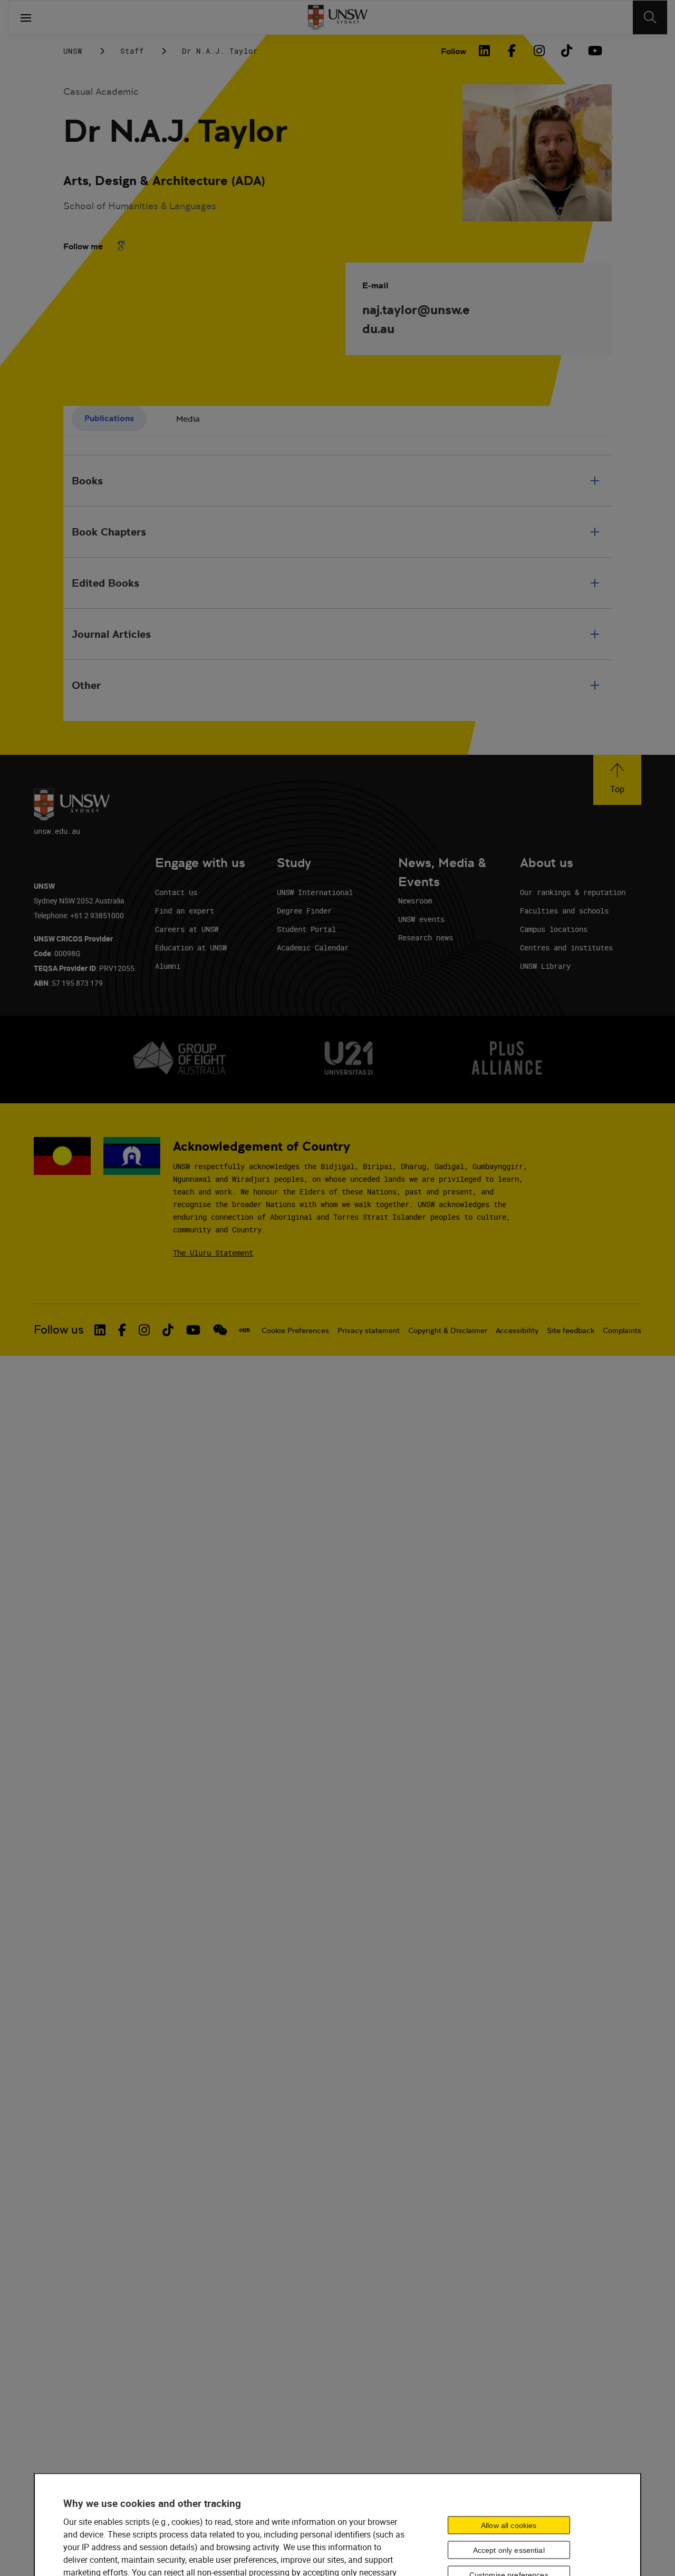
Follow (454, 51)
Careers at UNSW (187, 929)
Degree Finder (304, 911)
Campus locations (554, 929)
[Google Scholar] (121, 246)
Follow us (59, 1330)
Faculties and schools (564, 911)
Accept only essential (509, 2550)
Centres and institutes (566, 947)
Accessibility (517, 1330)
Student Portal (306, 929)
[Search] (650, 17)
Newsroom (415, 901)
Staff (132, 51)
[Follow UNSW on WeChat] (220, 1330)
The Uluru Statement (213, 1253)
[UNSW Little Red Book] (244, 1330)
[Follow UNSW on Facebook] (122, 1330)
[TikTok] (566, 51)
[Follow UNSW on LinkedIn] (100, 1330)
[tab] (109, 419)
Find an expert (185, 911)
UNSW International (315, 892)
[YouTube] (594, 51)
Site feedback (571, 1330)
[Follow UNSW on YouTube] (193, 1330)
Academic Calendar (313, 947)
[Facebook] (512, 51)
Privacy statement (369, 1330)
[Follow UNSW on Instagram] (144, 1330)
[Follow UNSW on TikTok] (168, 1330)
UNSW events (421, 919)
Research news (426, 937)
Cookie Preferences (295, 1330)
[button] (617, 780)
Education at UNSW (191, 947)
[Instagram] (539, 51)
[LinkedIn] (484, 51)
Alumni (168, 966)
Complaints (622, 1330)
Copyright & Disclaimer (448, 1330)
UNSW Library (545, 966)
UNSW (73, 51)
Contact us (176, 892)
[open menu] (26, 17)
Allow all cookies (509, 2525)
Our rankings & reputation (573, 892)
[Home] (338, 17)
